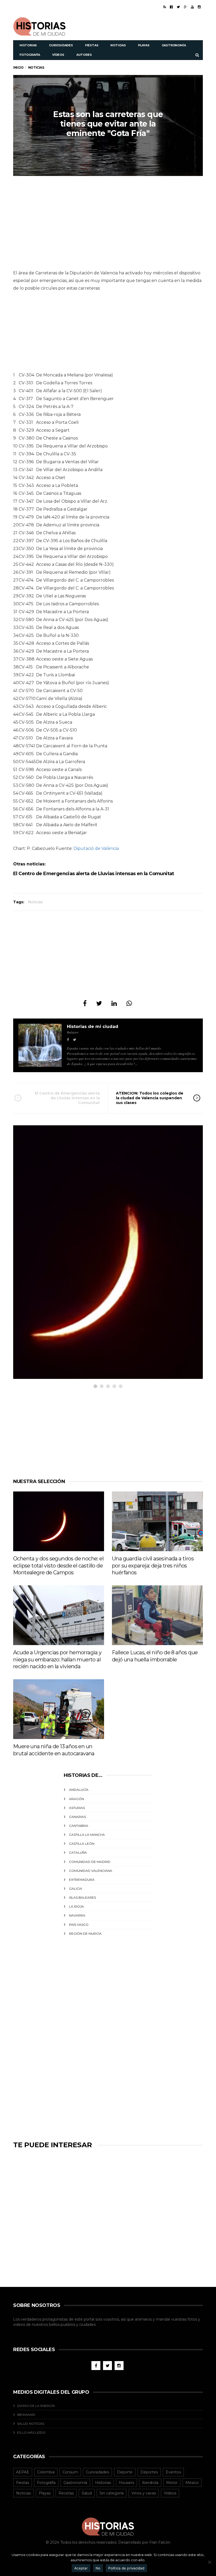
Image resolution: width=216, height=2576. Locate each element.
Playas (144, 45)
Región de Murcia (85, 1934)
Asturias (77, 1808)
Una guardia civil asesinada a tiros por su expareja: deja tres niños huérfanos (153, 1566)
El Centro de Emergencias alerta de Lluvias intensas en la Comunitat (94, 874)
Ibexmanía (26, 2415)
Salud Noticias (31, 2424)
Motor (172, 2483)
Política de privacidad (126, 2568)
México (192, 2483)
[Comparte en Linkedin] (114, 1003)
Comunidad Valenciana (91, 1871)
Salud (87, 2493)
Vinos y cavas (144, 2493)
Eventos (173, 2472)
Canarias (77, 1817)
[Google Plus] (185, 7)
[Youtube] (192, 7)
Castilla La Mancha (87, 1835)
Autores (84, 55)
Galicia (76, 1889)
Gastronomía (174, 45)
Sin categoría (112, 2493)
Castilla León (82, 1844)
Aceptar (81, 2568)
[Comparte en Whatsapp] (129, 1003)
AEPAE (23, 2472)
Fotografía (30, 55)
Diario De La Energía (36, 2406)
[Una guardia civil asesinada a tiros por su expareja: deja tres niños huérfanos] (157, 1521)
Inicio (18, 67)
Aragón (77, 1799)
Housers (126, 2483)
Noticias (118, 45)
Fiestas (92, 45)
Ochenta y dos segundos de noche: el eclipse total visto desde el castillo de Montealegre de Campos (58, 1566)
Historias (28, 45)
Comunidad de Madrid (90, 1862)
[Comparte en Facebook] (85, 1003)
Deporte (125, 2472)
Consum (70, 2472)
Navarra (77, 1915)
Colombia (46, 2472)
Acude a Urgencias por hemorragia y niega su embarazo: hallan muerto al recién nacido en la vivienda (57, 1659)
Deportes (149, 2472)
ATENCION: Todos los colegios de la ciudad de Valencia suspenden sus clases (150, 1098)
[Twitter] (178, 7)
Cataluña (78, 1852)
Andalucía (79, 1790)
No (98, 2568)
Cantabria (79, 1826)
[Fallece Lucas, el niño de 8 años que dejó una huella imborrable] (157, 1615)
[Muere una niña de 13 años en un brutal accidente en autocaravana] (59, 1709)
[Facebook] (171, 7)
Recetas (66, 2493)
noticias (36, 864)
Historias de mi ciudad (93, 1027)
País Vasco (79, 1925)
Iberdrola (150, 2483)
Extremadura (82, 1880)
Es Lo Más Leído (31, 2433)
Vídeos (58, 55)
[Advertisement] (141, 26)
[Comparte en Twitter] (99, 1003)
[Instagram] (199, 7)
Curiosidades (61, 45)
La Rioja (77, 1906)
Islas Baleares (82, 1897)
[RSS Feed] (165, 7)
